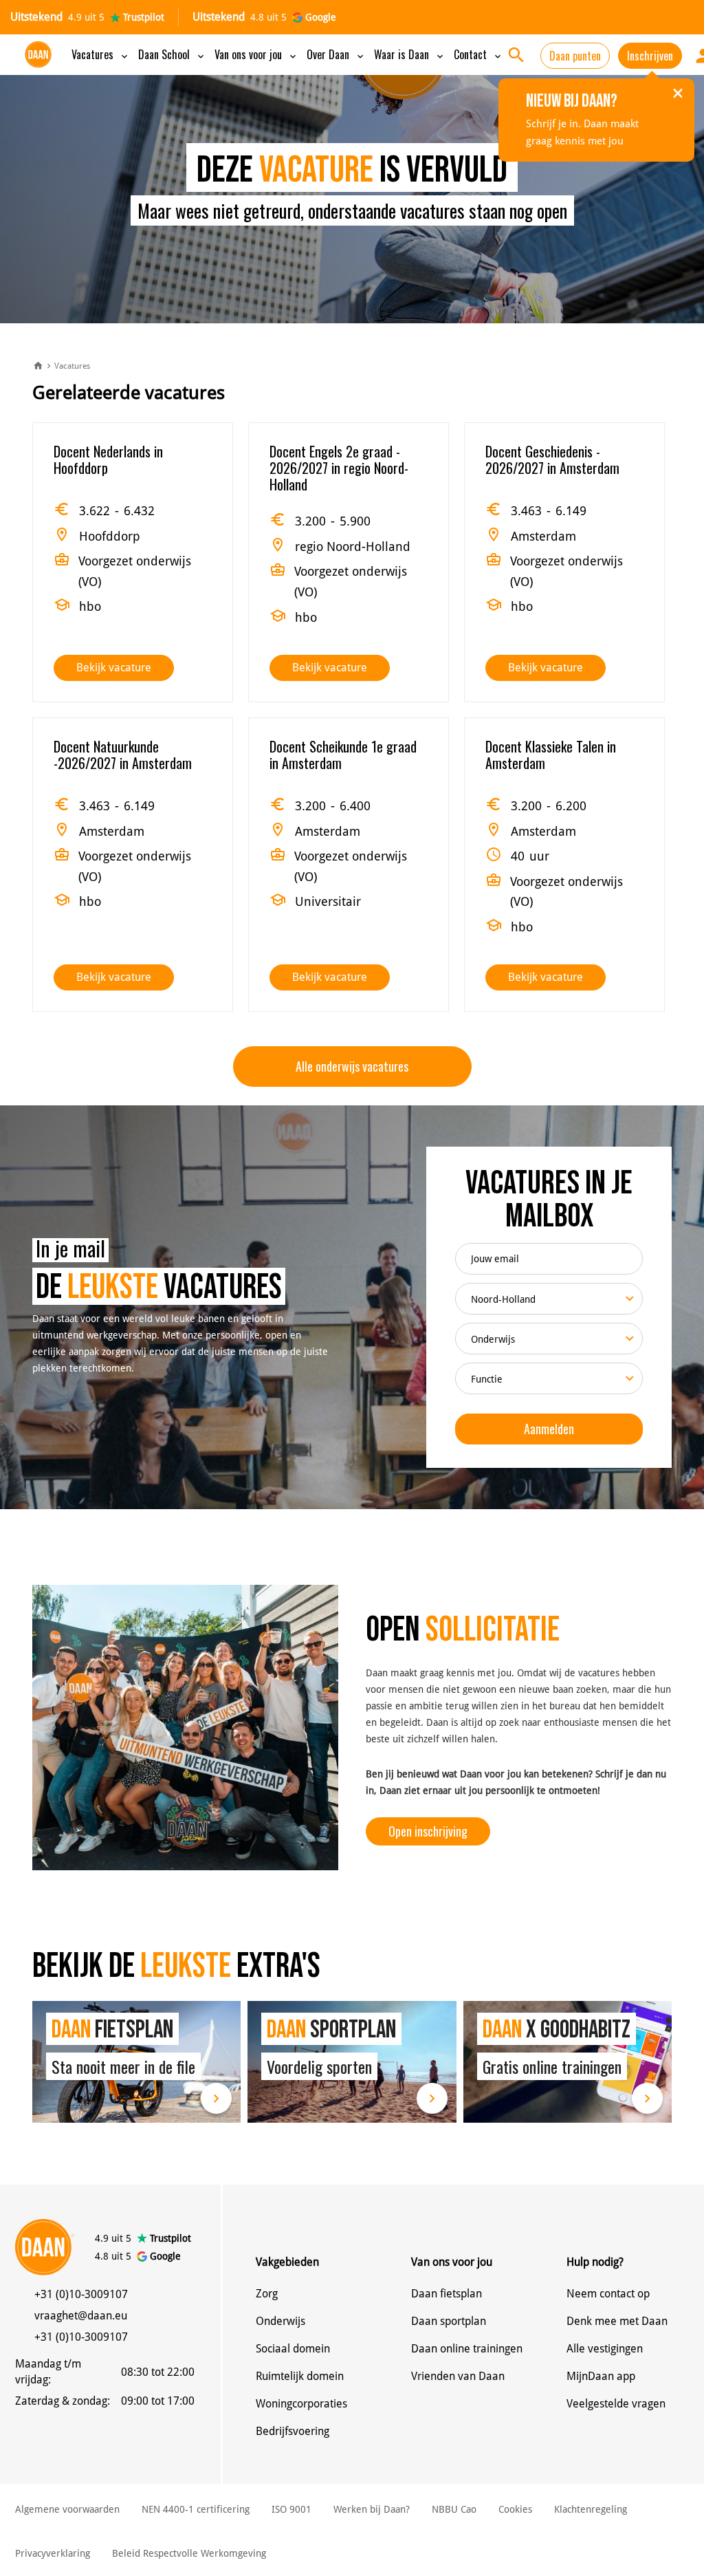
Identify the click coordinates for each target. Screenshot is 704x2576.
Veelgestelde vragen (616, 2404)
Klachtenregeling (591, 2509)
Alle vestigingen (605, 2349)
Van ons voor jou (256, 54)
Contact (478, 54)
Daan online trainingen (467, 2349)
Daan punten (575, 56)
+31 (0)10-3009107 (81, 2294)
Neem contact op (608, 2294)
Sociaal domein (293, 2349)
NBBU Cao (454, 2509)
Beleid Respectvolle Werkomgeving (189, 2553)
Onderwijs (280, 2321)
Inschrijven (650, 56)
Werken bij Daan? (372, 2509)
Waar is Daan (410, 54)
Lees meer (136, 2062)
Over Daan (336, 54)
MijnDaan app (601, 2376)
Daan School (172, 54)
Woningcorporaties (301, 2404)
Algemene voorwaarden (67, 2509)
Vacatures (101, 54)
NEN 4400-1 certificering (196, 2509)
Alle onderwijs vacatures (352, 1066)
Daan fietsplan (447, 2294)
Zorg (267, 2294)
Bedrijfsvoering (293, 2431)
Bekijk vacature (114, 668)
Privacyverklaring (53, 2553)
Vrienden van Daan (458, 2376)
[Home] (38, 367)
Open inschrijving (428, 1831)
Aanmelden (549, 1429)
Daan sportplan (449, 2321)
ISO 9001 (291, 2509)
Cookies (515, 2509)
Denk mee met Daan (617, 2321)
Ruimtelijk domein (300, 2376)
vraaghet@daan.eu (81, 2316)
